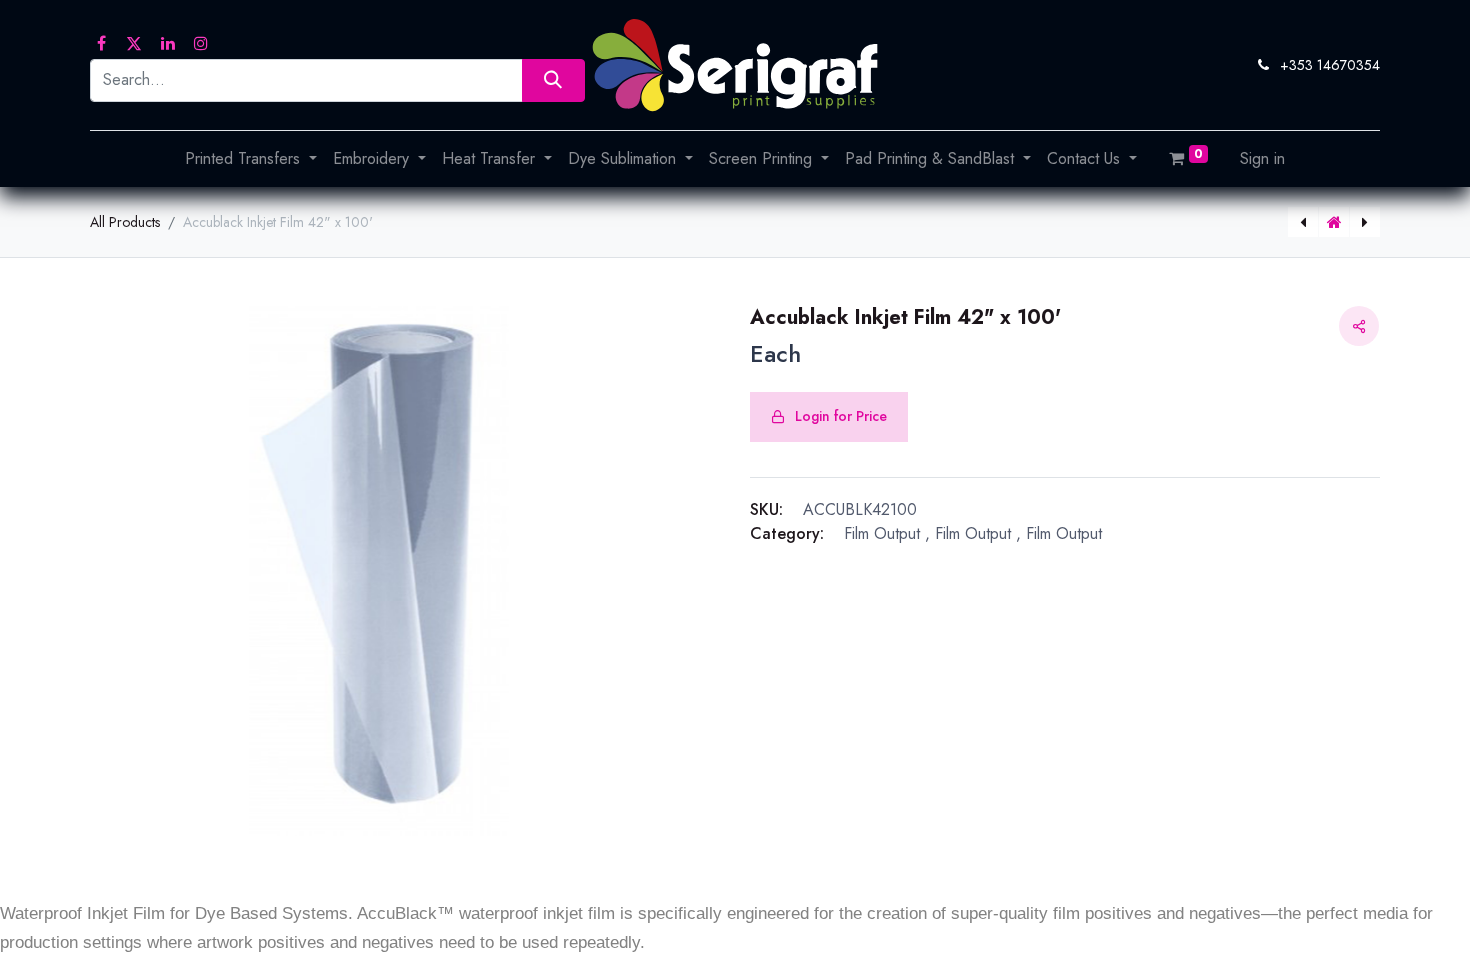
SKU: (766, 509)
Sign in (1262, 158)
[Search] (553, 80)
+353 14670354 (1330, 65)
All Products (125, 222)
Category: (787, 533)
